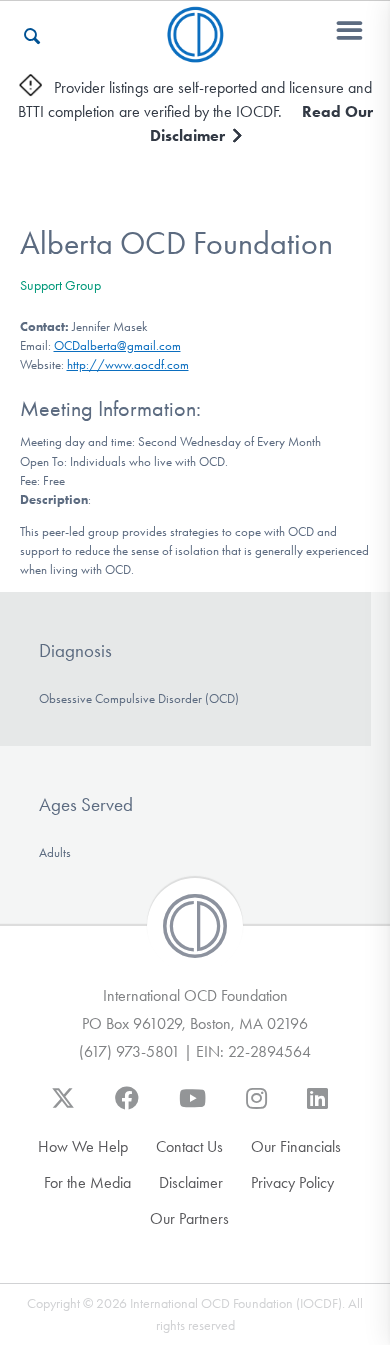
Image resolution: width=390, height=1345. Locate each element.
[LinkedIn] (317, 1108)
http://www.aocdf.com (128, 364)
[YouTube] (192, 1108)
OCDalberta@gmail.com (117, 345)
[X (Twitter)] (63, 1108)
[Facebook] (127, 1108)
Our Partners (189, 1218)
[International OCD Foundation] (195, 50)
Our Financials (296, 1146)
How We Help (83, 1146)
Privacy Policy (292, 1182)
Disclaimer (191, 1182)
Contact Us (189, 1146)
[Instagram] (256, 1108)
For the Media (87, 1182)
